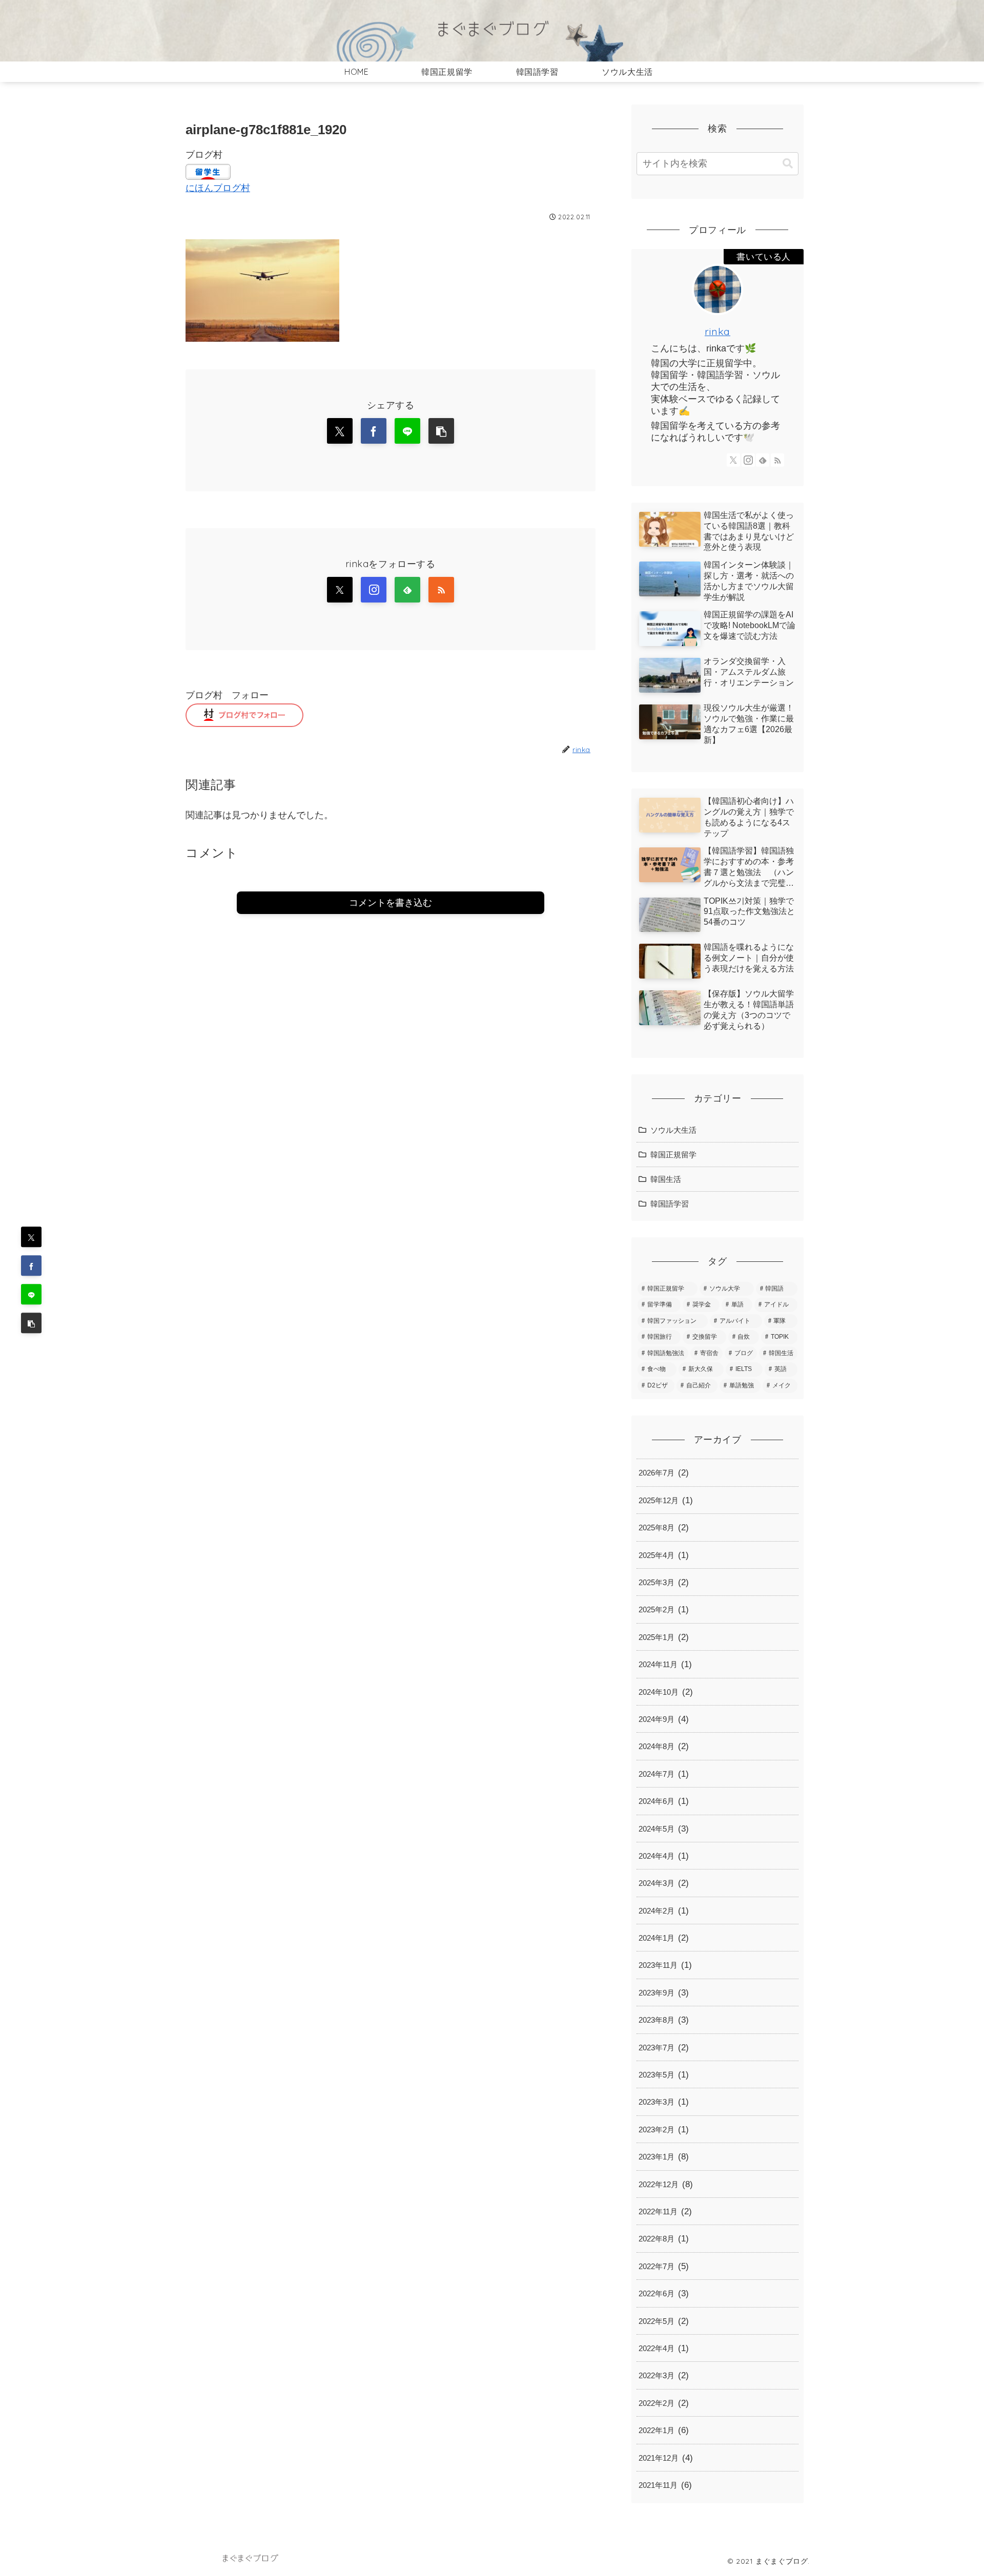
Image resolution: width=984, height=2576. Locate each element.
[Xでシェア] (31, 1237)
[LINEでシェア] (31, 1295)
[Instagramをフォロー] (374, 590)
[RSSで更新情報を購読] (441, 590)
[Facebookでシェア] (31, 1266)
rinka (717, 331)
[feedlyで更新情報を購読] (407, 590)
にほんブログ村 (218, 188)
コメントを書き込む (391, 903)
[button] (31, 1323)
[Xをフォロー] (340, 590)
